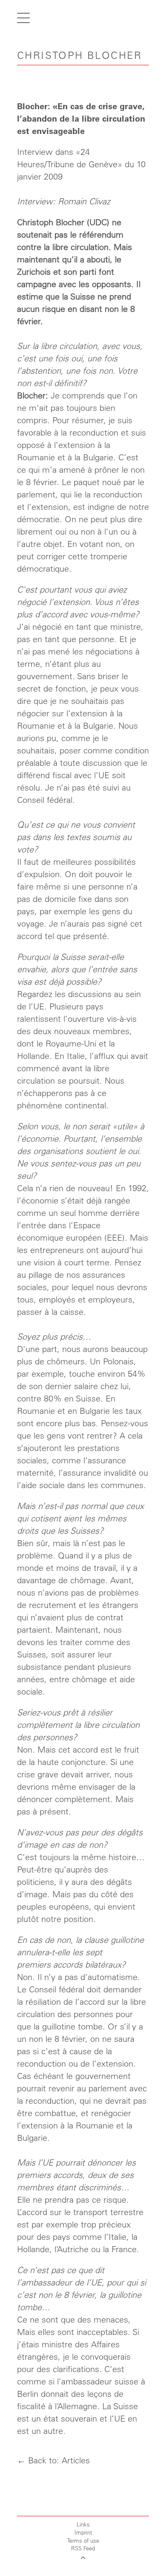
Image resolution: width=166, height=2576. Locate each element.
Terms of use (83, 2540)
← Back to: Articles (53, 2460)
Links (83, 2524)
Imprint (83, 2532)
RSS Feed (83, 2548)
